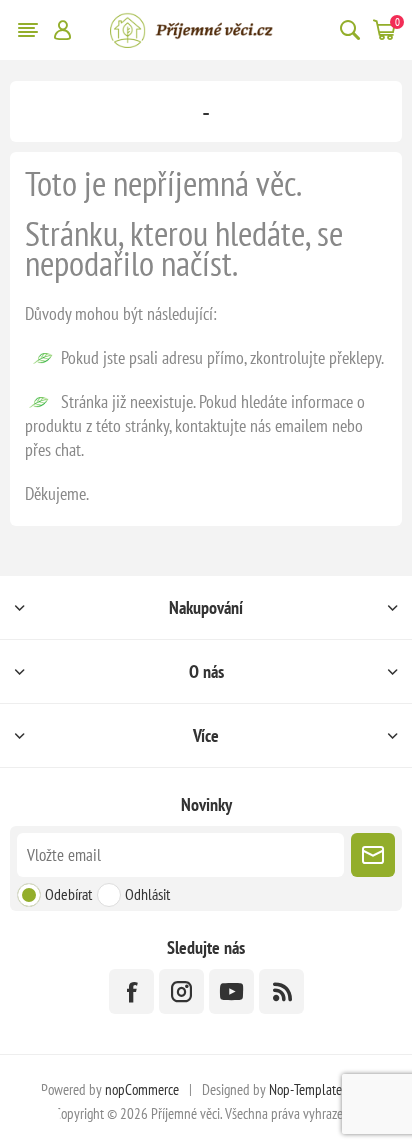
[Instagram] (181, 991)
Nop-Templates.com (320, 1089)
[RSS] (281, 991)
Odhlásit (147, 894)
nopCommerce (142, 1089)
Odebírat (68, 894)
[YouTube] (231, 991)
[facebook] (131, 991)
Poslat (373, 855)
